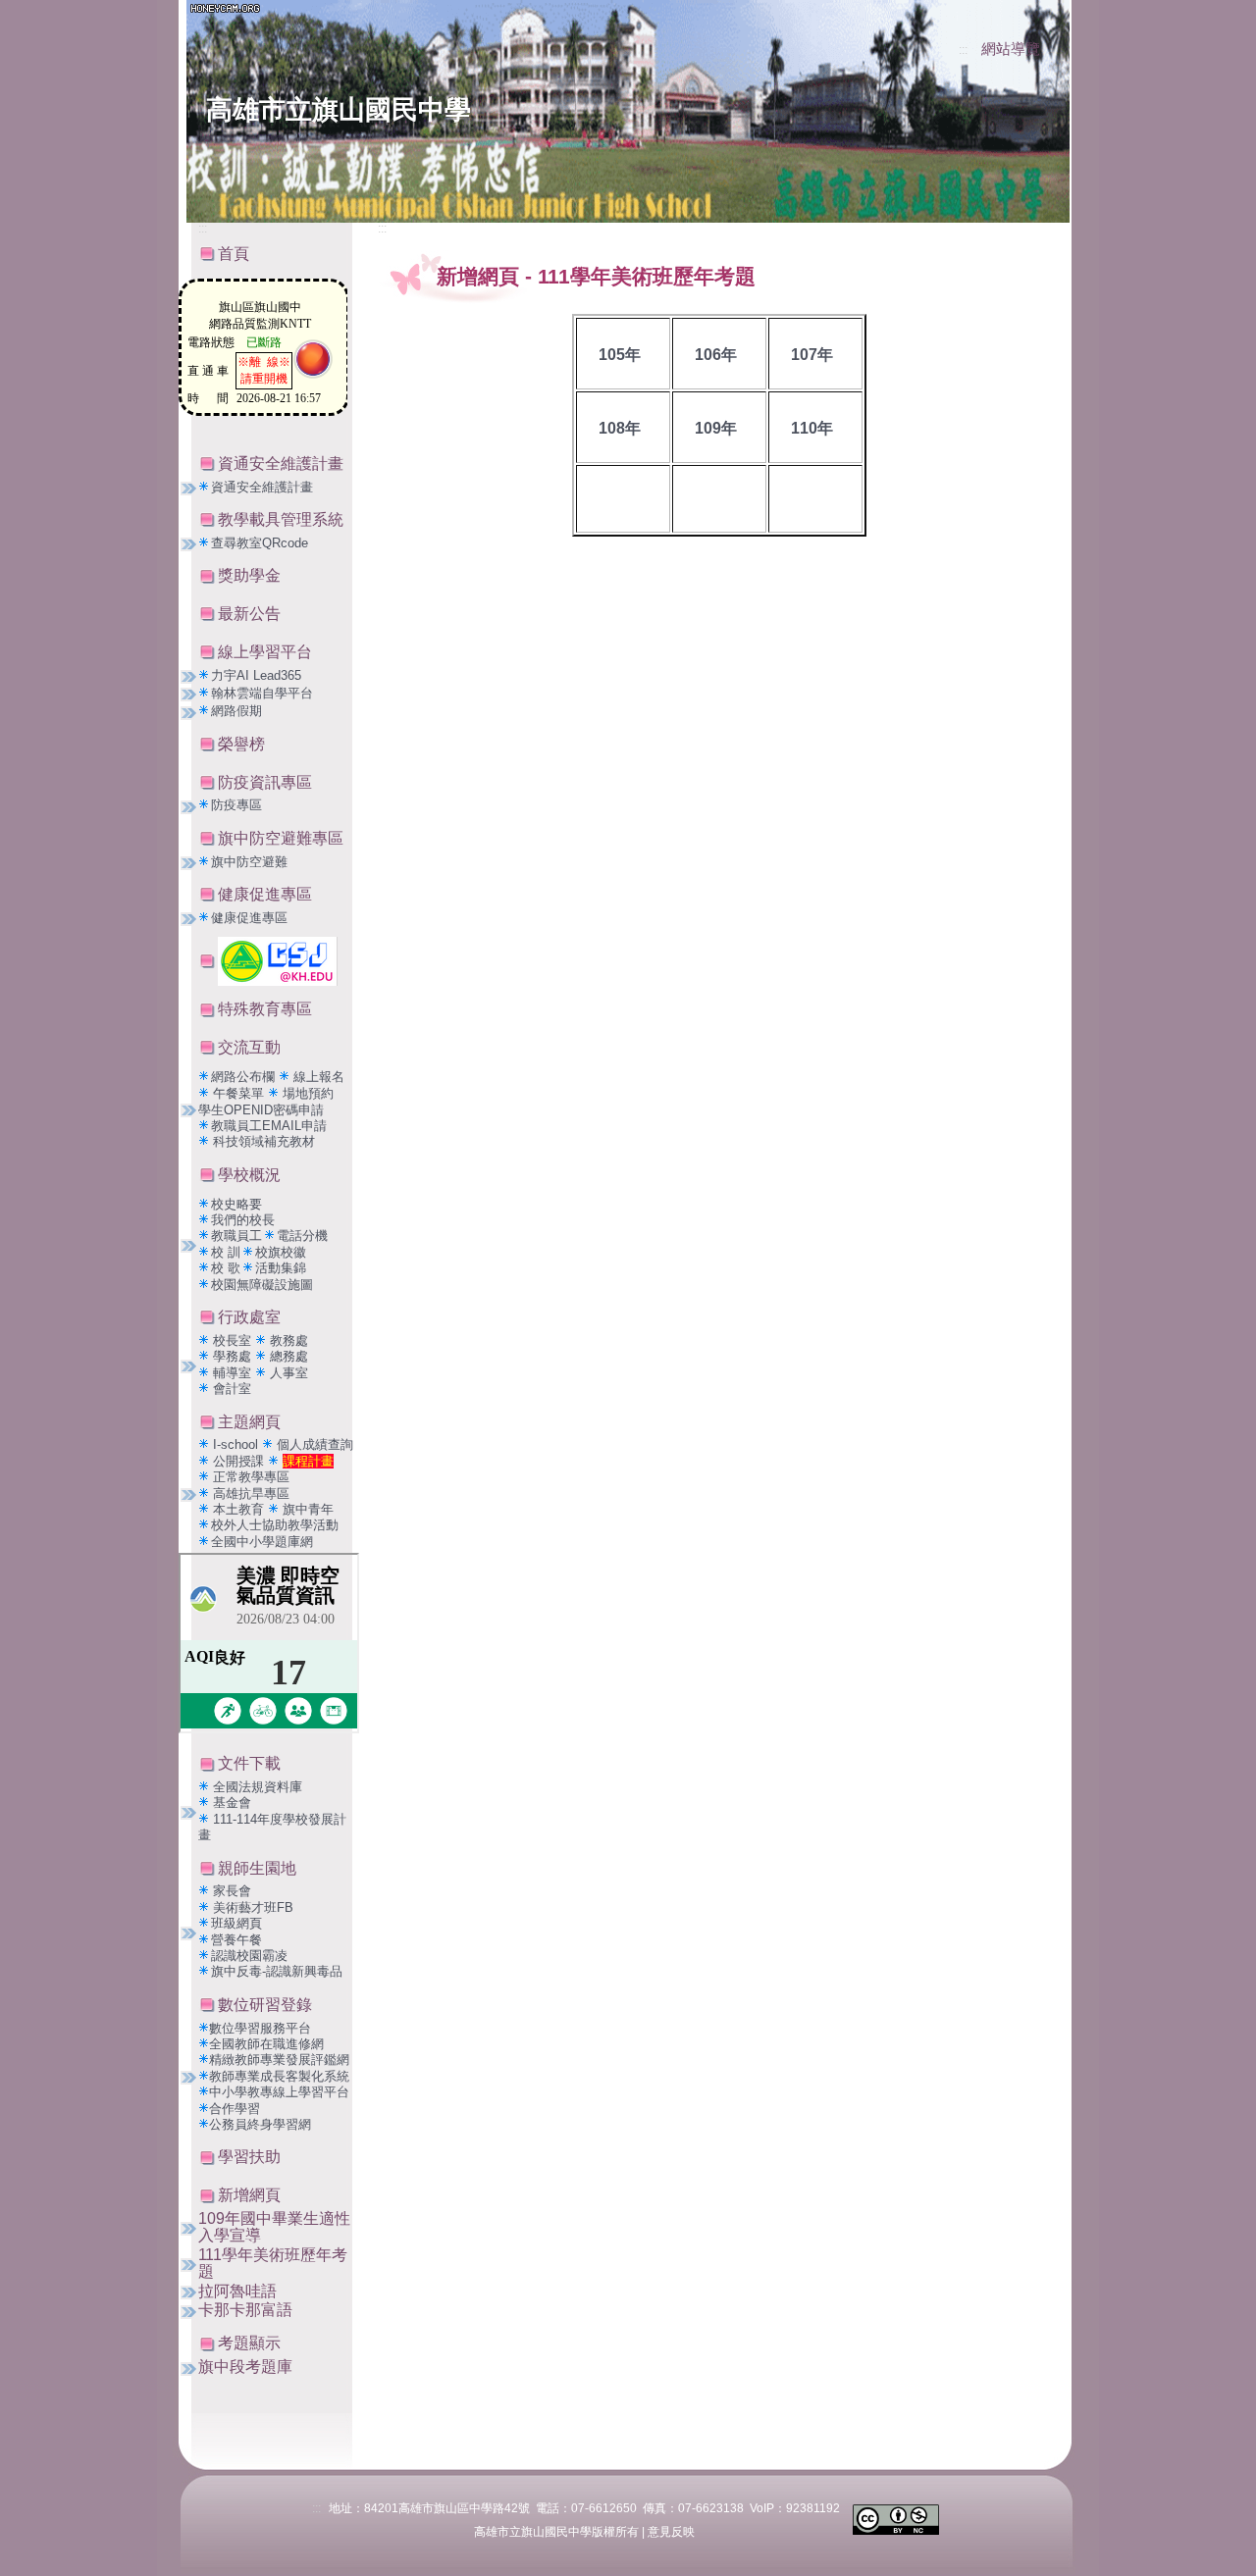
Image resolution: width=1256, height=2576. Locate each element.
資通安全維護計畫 (262, 487)
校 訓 (226, 1252)
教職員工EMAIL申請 (269, 1126)
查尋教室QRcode (260, 543)
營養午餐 (236, 1940)
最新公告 (249, 614)
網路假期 (236, 711)
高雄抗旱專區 (251, 1494)
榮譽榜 (241, 744)
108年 (620, 428)
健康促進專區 (249, 918)
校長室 (234, 1340)
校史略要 (236, 1204)
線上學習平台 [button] (265, 652)
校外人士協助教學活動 (275, 1525)
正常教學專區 (251, 1477)
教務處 (289, 1340)
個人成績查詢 (315, 1444)
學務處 (234, 1356)
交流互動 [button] (249, 1047)
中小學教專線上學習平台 (279, 2092)
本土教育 (240, 1509)
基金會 (232, 1803)
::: (963, 50)
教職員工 (236, 1236)
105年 (620, 355)
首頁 (234, 254)
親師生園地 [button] (257, 1868)
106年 (716, 355)
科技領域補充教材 (264, 1141)
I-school (237, 1444)
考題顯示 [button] (249, 2343)
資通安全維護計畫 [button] (281, 464)
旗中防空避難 (249, 862)
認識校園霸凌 (249, 1956)
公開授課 (238, 1461)
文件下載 (249, 1763)
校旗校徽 (281, 1252)
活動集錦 (281, 1268)
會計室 (232, 1389)
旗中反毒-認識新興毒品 (277, 1971)
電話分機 (302, 1236)
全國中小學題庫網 (262, 1542)
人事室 (289, 1373)
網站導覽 (1011, 49)
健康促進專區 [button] (265, 894)
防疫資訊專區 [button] (265, 782)
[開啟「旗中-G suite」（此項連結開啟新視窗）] (278, 960)
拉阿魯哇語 (237, 2291)
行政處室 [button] (249, 1317)
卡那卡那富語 (245, 2310)
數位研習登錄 (265, 2005)
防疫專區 (236, 805)
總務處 (289, 1356)
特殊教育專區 (265, 1009)
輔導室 (234, 1373)
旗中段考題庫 (245, 2367)
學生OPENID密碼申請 (261, 1110)
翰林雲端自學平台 (262, 693)
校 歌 (226, 1268)
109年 (716, 428)
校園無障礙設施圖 (262, 1285)
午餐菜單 (238, 1093)
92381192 (813, 2508)
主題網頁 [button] (249, 1422)
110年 (812, 428)
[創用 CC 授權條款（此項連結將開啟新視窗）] (896, 2519)
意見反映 (671, 2532)
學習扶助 (249, 2157)
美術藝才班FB (253, 1907)
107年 (812, 355)
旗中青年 (308, 1509)
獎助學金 (249, 575)
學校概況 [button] (249, 1175)
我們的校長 (243, 1220)
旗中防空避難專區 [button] (281, 838)
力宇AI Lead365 (256, 675)
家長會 (232, 1891)
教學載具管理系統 (281, 519)
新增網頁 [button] (249, 2195)
